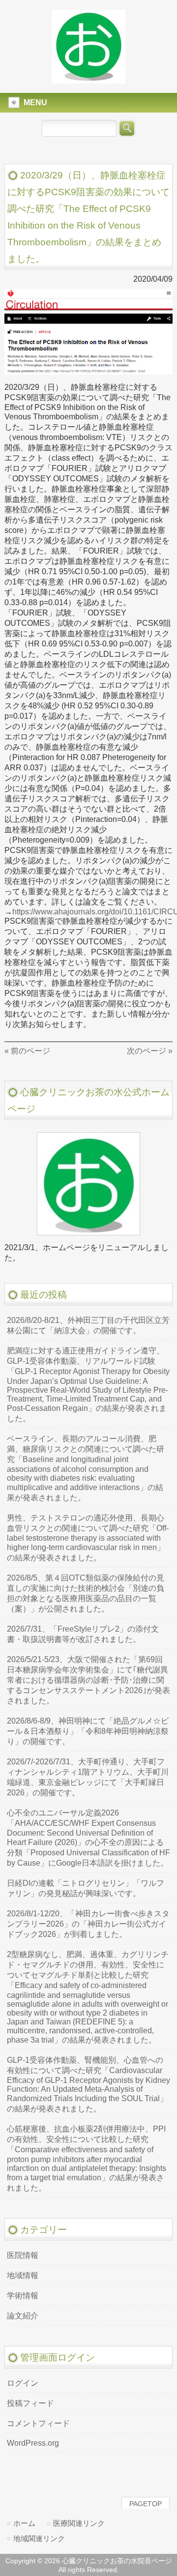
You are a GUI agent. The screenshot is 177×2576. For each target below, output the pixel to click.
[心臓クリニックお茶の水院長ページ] (88, 79)
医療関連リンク (79, 2523)
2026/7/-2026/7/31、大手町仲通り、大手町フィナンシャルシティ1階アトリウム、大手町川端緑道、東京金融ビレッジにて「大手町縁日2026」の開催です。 (88, 1777)
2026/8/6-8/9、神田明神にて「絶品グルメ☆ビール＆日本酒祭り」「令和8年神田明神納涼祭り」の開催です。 (88, 1731)
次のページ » (150, 1051)
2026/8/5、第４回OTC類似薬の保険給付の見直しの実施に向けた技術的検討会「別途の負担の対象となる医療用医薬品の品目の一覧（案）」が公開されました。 (86, 1593)
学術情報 (23, 2296)
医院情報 (23, 2255)
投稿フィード (30, 2403)
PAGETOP (146, 2504)
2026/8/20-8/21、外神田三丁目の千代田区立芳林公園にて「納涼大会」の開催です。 (88, 1325)
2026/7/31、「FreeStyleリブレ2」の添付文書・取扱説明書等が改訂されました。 (83, 1634)
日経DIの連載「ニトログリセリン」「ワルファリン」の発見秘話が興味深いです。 (86, 1888)
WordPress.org (33, 2443)
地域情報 (23, 2275)
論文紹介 (23, 2316)
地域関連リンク (39, 2538)
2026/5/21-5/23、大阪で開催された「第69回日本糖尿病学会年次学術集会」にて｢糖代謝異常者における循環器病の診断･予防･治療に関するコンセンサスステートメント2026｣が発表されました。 (88, 1680)
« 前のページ (27, 1051)
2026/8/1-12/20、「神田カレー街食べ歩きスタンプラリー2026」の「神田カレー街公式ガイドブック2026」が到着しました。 (88, 1924)
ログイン (23, 2383)
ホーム (24, 2523)
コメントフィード (38, 2423)
